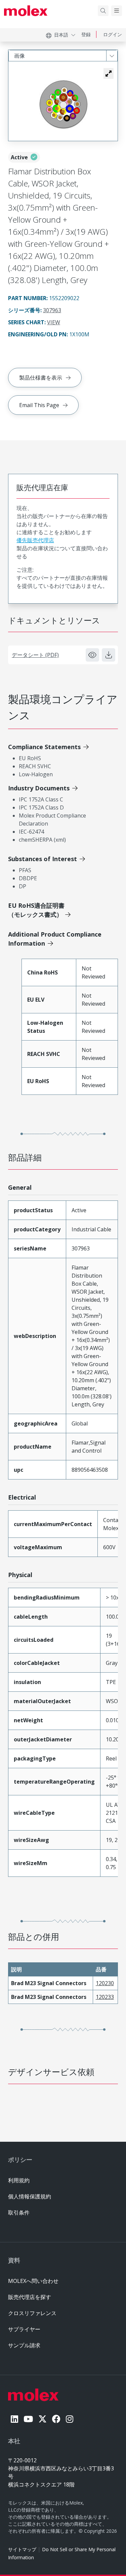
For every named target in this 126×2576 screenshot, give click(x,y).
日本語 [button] (61, 35)
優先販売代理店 (35, 540)
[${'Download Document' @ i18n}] (109, 655)
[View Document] (92, 655)
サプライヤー (24, 2329)
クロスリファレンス (32, 2313)
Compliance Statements (44, 747)
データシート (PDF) (35, 655)
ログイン (113, 34)
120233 (105, 1997)
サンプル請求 (24, 2345)
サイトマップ (22, 2549)
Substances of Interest (43, 859)
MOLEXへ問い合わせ (33, 2281)
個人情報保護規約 (30, 2196)
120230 (105, 1983)
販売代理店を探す (30, 2297)
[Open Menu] (117, 11)
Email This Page (39, 405)
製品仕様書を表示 (41, 378)
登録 (86, 34)
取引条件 (19, 2213)
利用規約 (19, 2180)
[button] (109, 73)
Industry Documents (39, 788)
